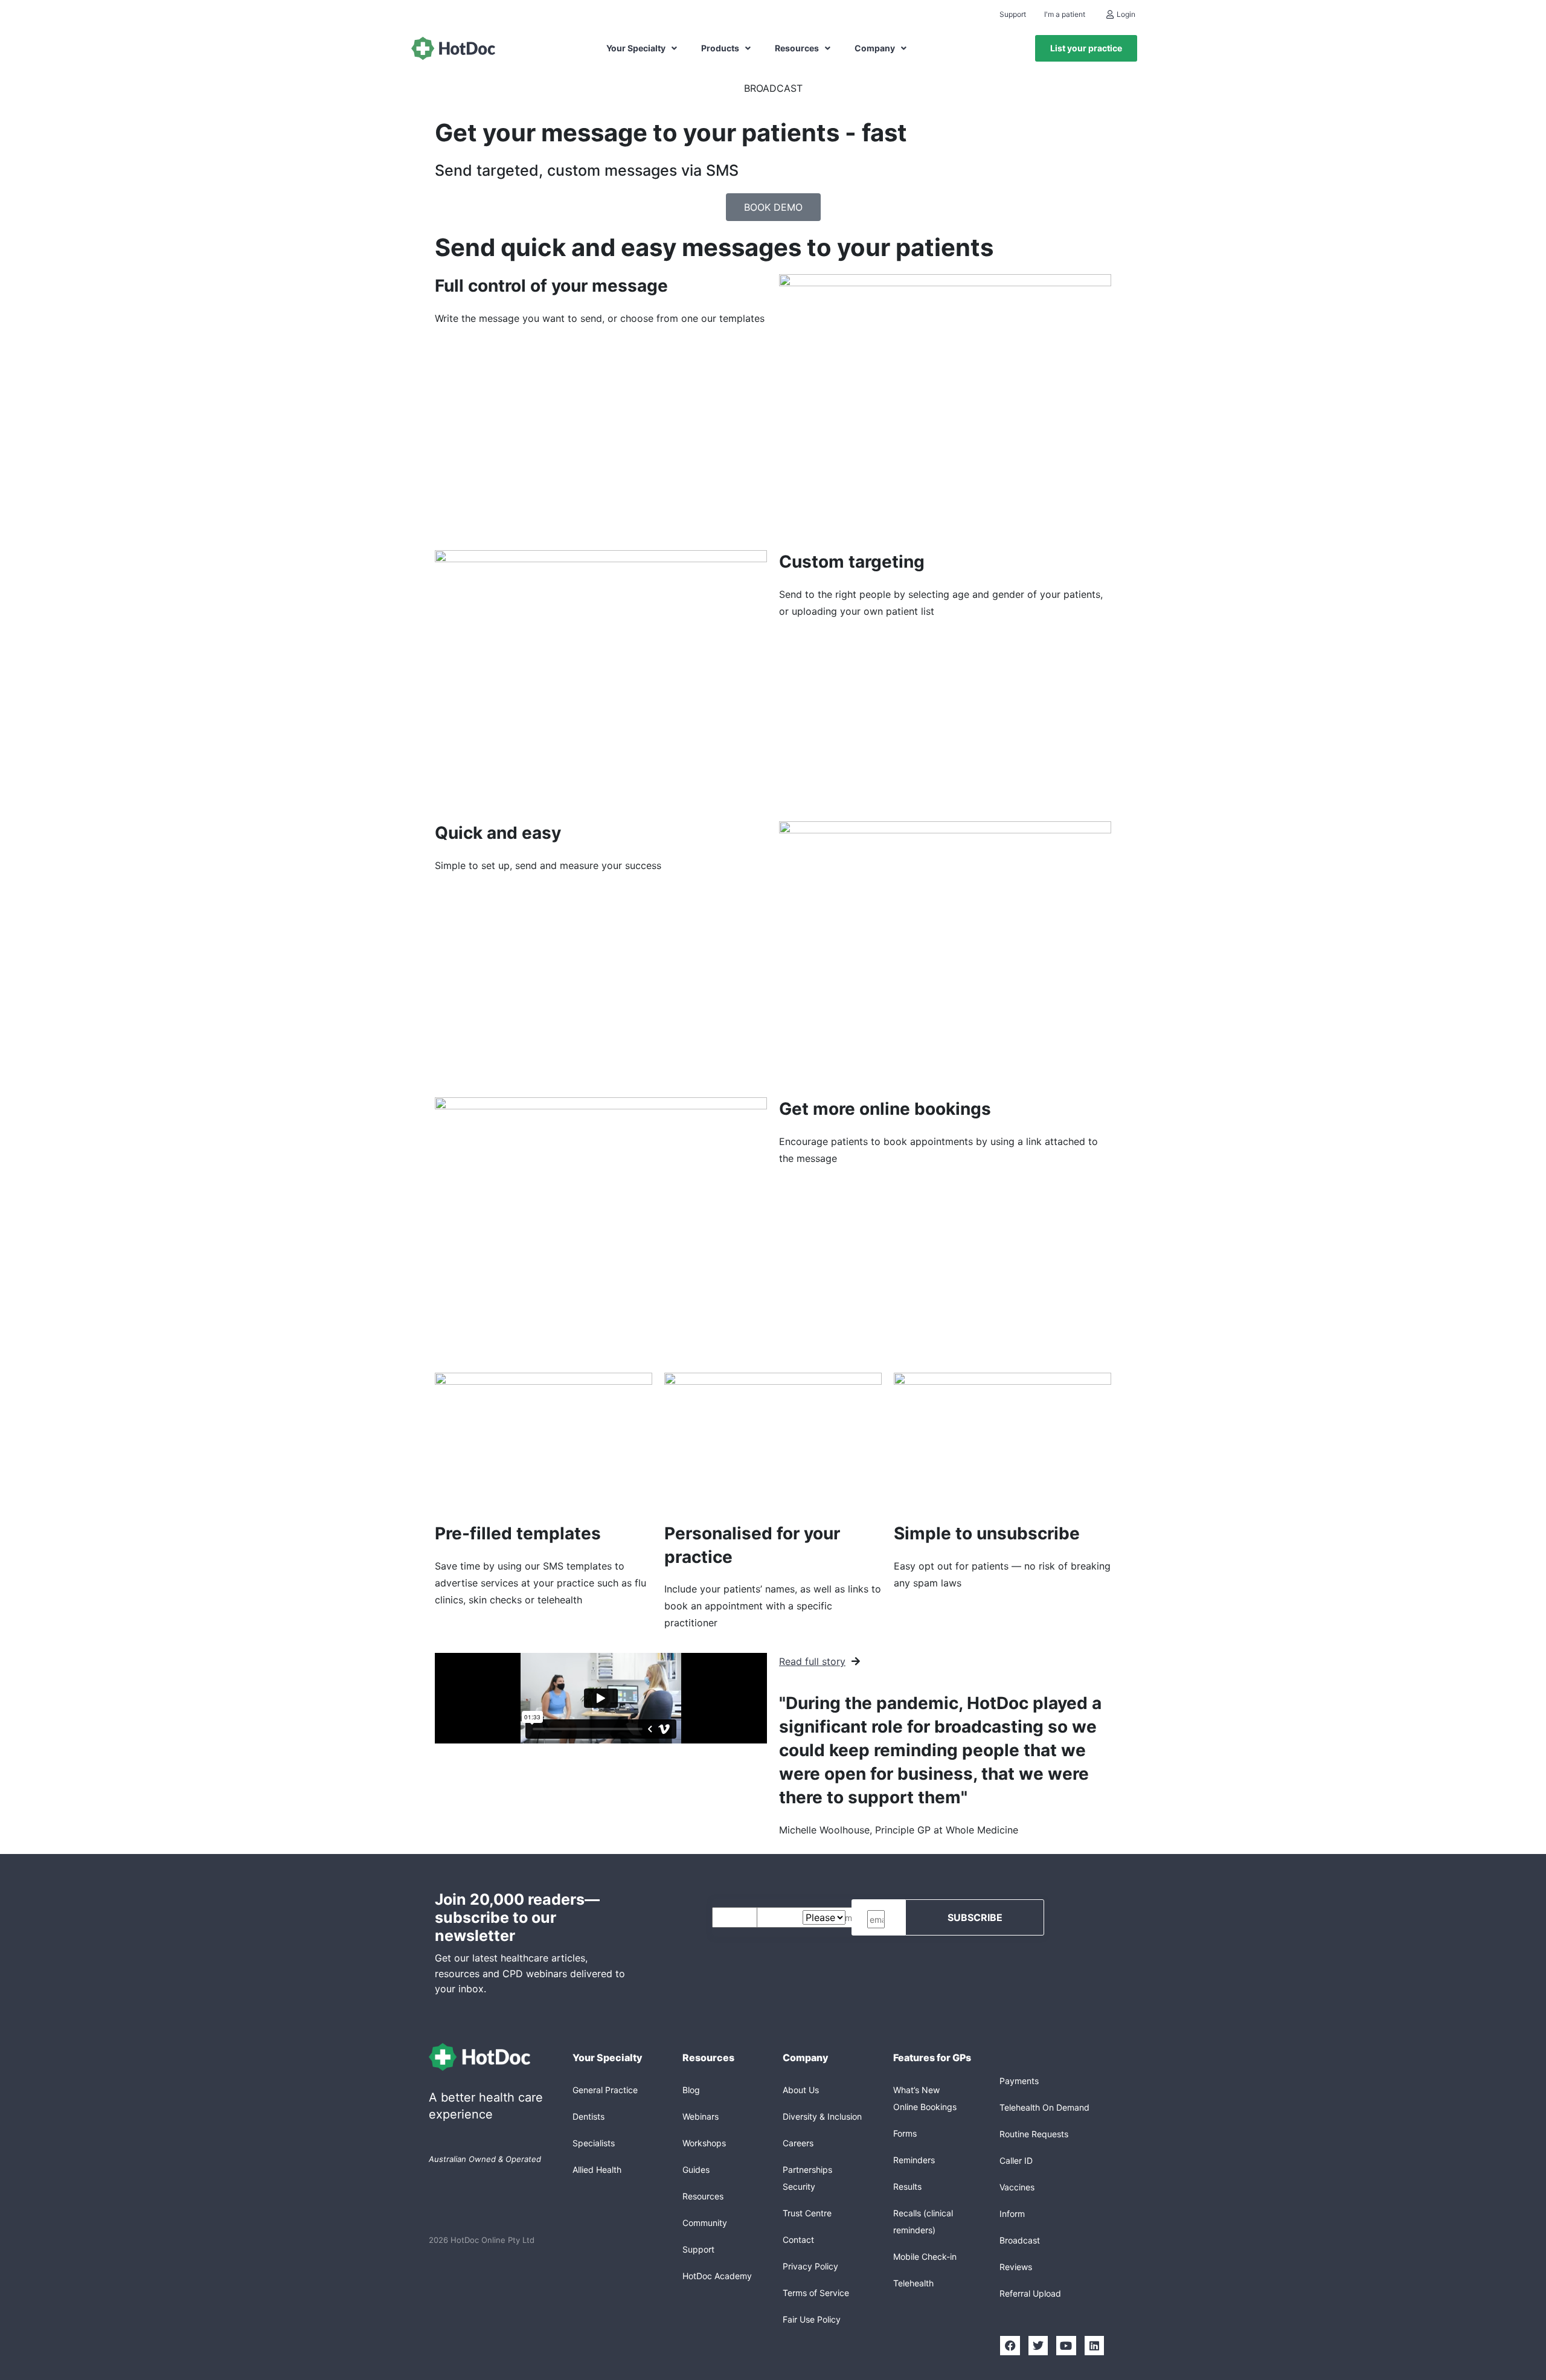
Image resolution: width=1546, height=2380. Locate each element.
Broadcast (1020, 2240)
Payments (1019, 2081)
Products (720, 48)
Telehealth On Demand (1044, 2107)
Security (799, 2186)
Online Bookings (925, 2107)
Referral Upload (1030, 2293)
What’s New (916, 2090)
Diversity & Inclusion (822, 2116)
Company (875, 48)
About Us (801, 2090)
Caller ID (1016, 2160)
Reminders (914, 2160)
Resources (797, 48)
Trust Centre (807, 2213)
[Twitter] (1038, 2346)
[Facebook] (1010, 2346)
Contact (798, 2240)
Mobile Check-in (925, 2257)
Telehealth (913, 2283)
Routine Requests (1034, 2134)
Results (907, 2186)
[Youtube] (1066, 2346)
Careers (798, 2143)
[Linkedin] (1094, 2346)
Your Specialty (636, 48)
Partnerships (807, 2170)
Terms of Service (816, 2293)
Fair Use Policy (812, 2319)
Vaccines (1017, 2187)
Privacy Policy (810, 2266)
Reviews (1016, 2267)
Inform (1012, 2214)
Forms (905, 2133)
